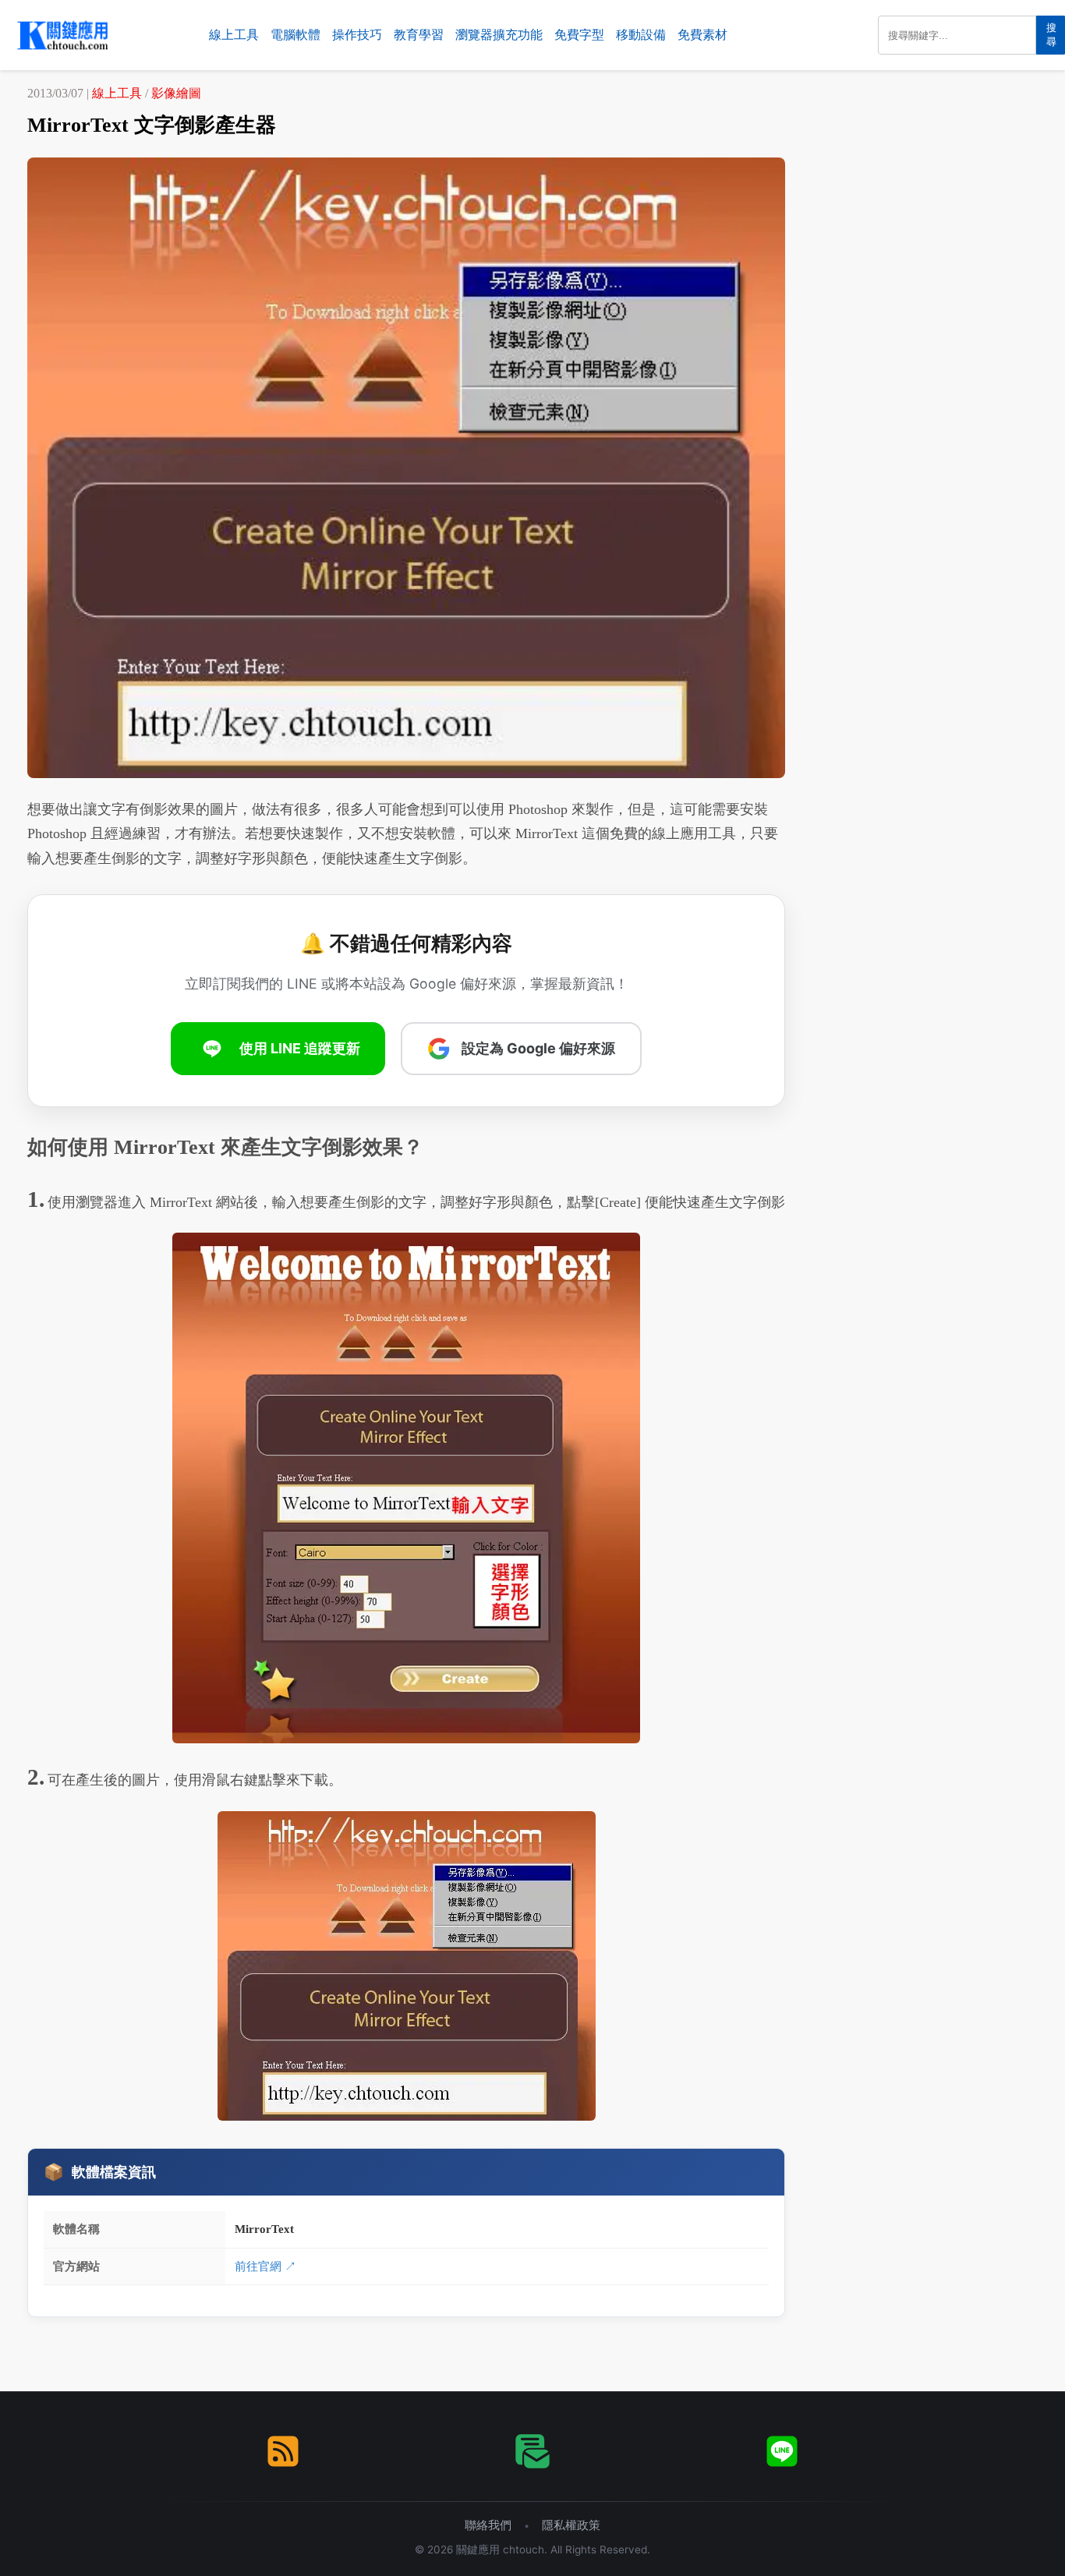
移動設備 (641, 35)
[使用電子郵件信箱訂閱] (532, 2451)
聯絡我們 (488, 2525)
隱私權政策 (571, 2525)
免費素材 (702, 35)
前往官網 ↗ (265, 2266)
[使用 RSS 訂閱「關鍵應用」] (283, 2451)
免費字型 (579, 35)
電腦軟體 (295, 35)
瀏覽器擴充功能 (499, 35)
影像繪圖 (176, 93)
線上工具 (234, 35)
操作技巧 (357, 35)
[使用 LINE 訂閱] (782, 2451)
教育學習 (419, 35)
